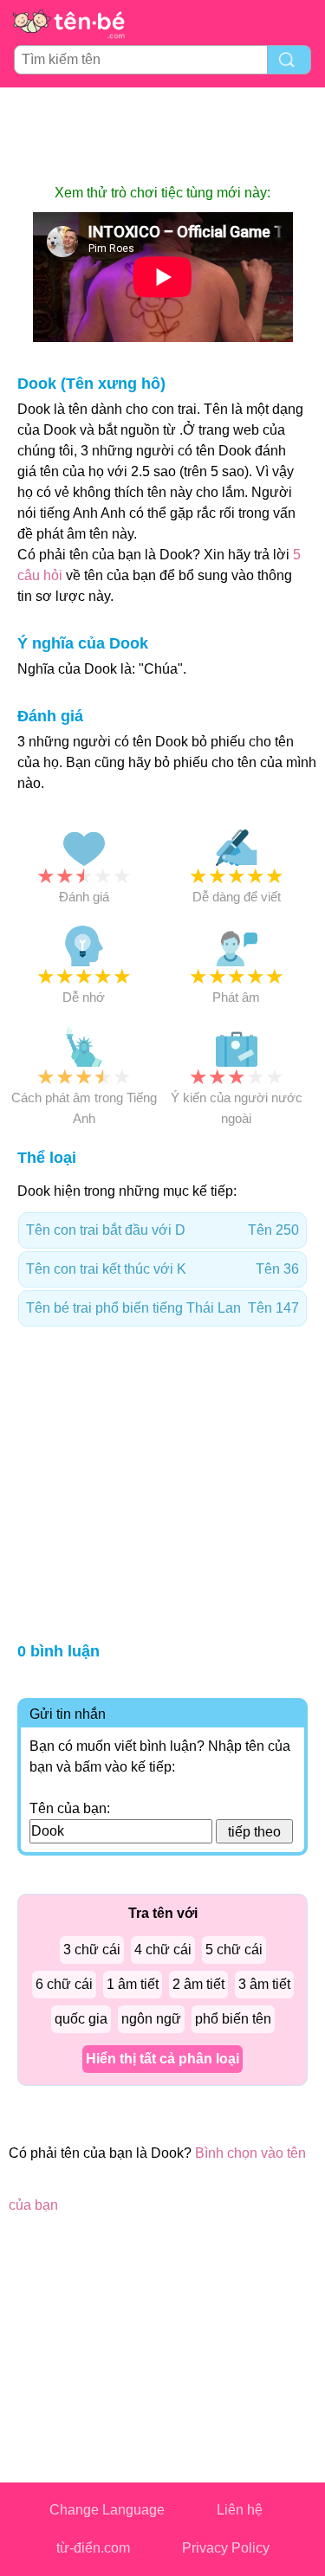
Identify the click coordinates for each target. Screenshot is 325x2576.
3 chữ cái (92, 1950)
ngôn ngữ (151, 2019)
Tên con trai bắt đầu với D (162, 1230)
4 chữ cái (163, 1950)
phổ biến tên (233, 2019)
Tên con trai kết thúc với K (162, 1269)
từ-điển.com (93, 2548)
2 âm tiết (198, 1984)
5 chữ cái (234, 1950)
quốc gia (81, 2019)
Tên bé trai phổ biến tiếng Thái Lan (162, 1308)
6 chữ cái (64, 1984)
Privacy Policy (226, 2548)
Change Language (107, 2510)
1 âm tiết (133, 1984)
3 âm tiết (264, 1984)
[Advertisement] (163, 135)
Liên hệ (240, 2510)
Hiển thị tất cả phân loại (162, 2059)
